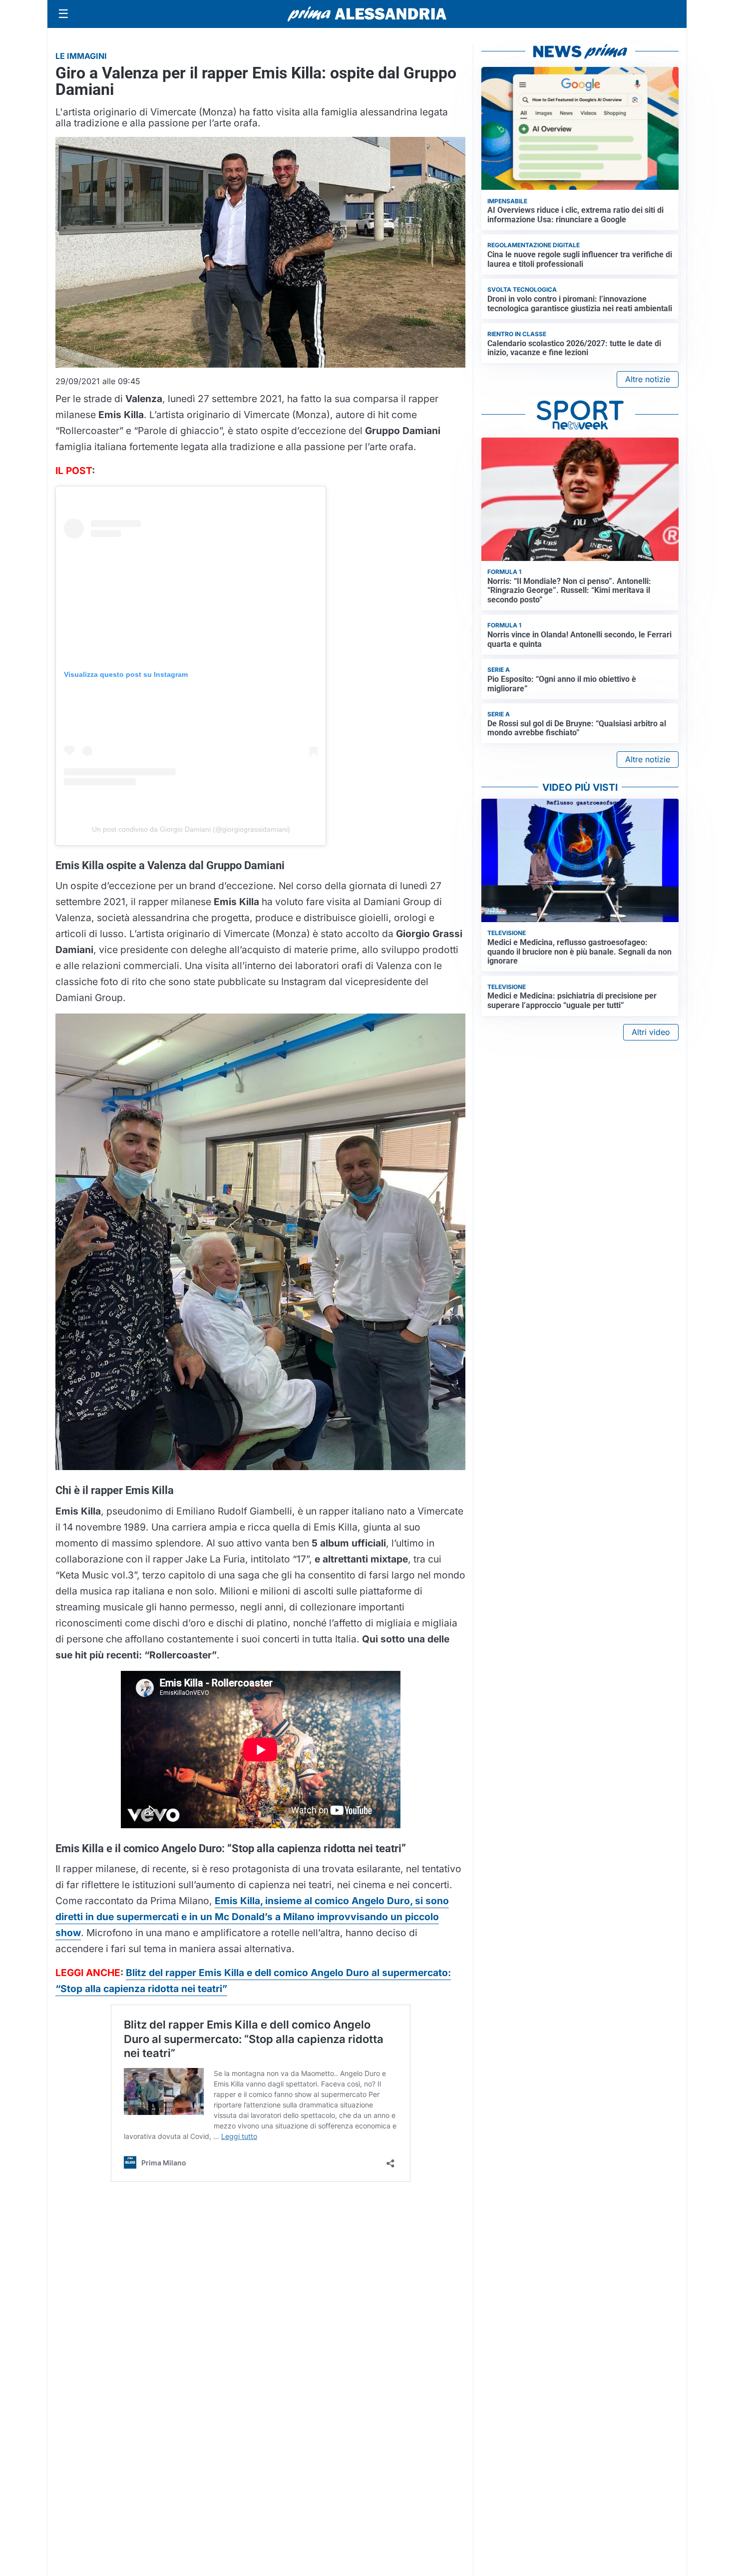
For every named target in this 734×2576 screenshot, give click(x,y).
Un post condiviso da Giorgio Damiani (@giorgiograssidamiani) (191, 829)
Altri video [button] (651, 1032)
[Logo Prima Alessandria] (367, 14)
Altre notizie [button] (648, 379)
